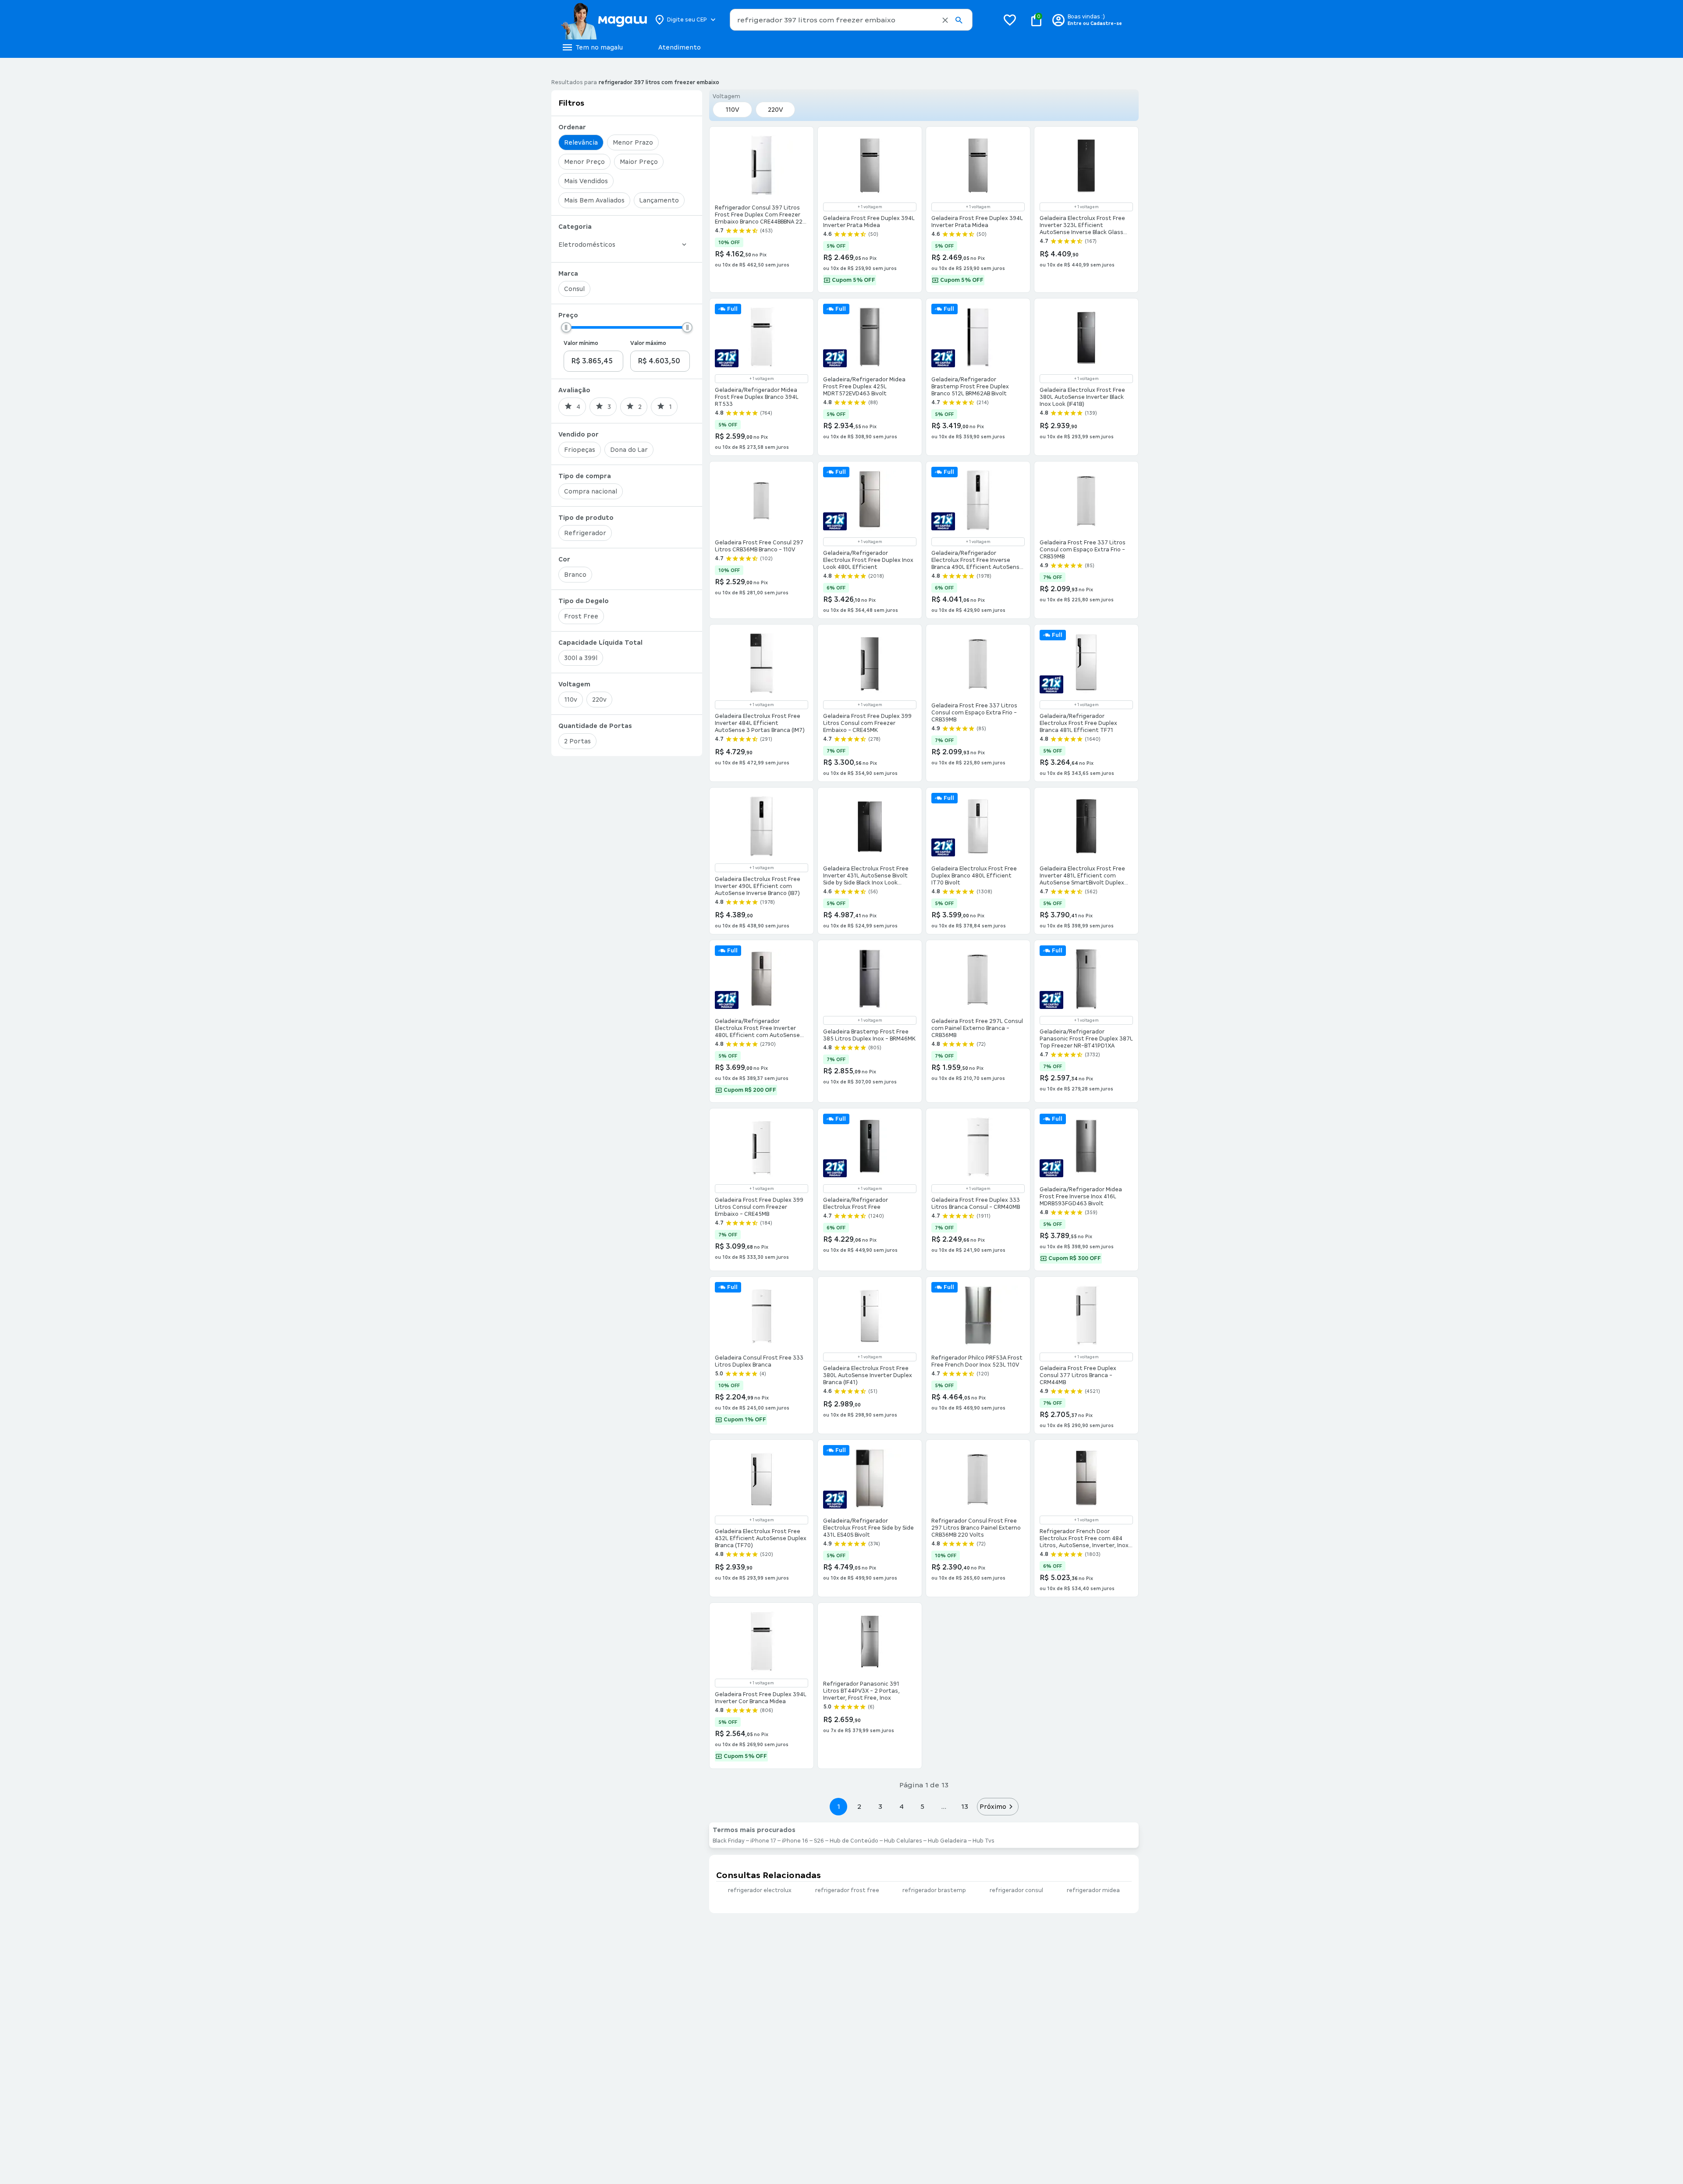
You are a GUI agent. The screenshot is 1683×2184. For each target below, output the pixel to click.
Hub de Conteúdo (854, 1841)
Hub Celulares (903, 1841)
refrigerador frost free (847, 1890)
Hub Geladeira (947, 1841)
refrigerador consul (1016, 1890)
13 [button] (964, 1806)
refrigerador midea (1093, 1890)
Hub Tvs (984, 1841)
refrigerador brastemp (934, 1890)
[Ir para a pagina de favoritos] (1010, 20)
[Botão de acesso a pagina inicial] (604, 20)
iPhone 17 (763, 1841)
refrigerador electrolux (760, 1890)
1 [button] (838, 1806)
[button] (945, 20)
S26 (819, 1841)
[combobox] (851, 20)
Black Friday (729, 1841)
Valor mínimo (581, 343)
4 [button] (902, 1806)
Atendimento (680, 47)
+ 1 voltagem (870, 207)
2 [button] (859, 1806)
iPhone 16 (795, 1841)
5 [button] (922, 1806)
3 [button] (880, 1806)
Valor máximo (648, 343)
